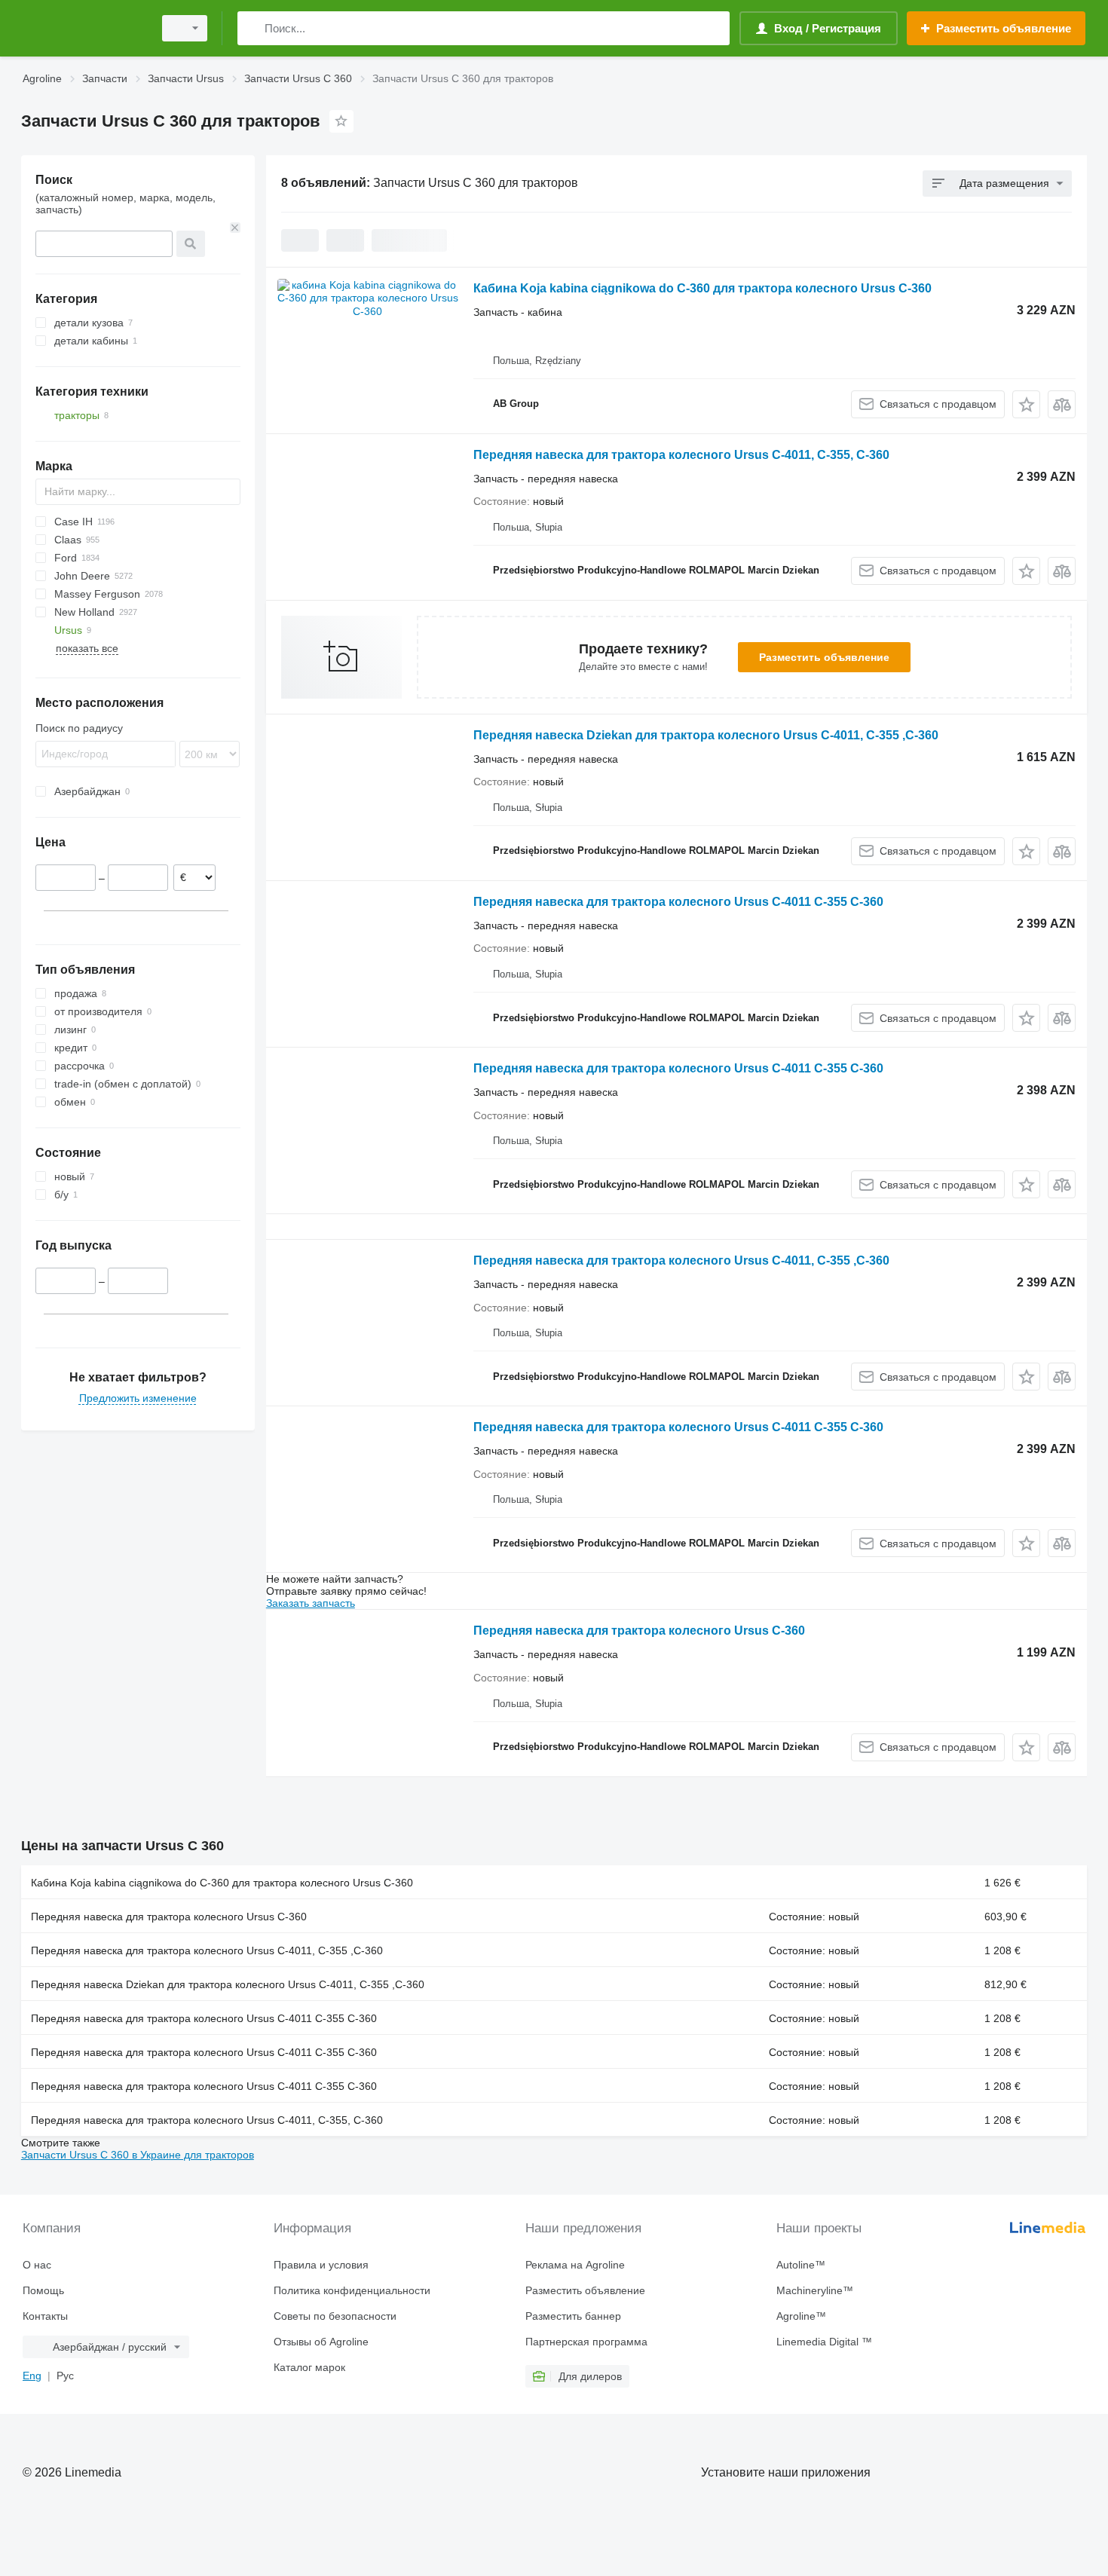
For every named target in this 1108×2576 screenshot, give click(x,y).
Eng (32, 2376)
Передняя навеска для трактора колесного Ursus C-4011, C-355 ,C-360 (681, 1260)
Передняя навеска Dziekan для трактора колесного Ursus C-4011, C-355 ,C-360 (706, 735)
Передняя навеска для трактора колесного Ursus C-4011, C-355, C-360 (681, 455)
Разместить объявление (824, 657)
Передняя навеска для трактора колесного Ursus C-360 (639, 1631)
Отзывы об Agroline (321, 2342)
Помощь (43, 2290)
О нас (37, 2265)
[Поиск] (252, 28)
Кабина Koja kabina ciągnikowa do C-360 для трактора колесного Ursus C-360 (702, 288)
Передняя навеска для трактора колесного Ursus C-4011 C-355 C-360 (678, 902)
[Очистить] (235, 228)
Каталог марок (309, 2367)
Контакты (45, 2316)
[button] (1026, 404)
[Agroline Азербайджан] (83, 28)
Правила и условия (321, 2265)
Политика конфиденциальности (352, 2290)
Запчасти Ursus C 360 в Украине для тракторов (138, 2155)
